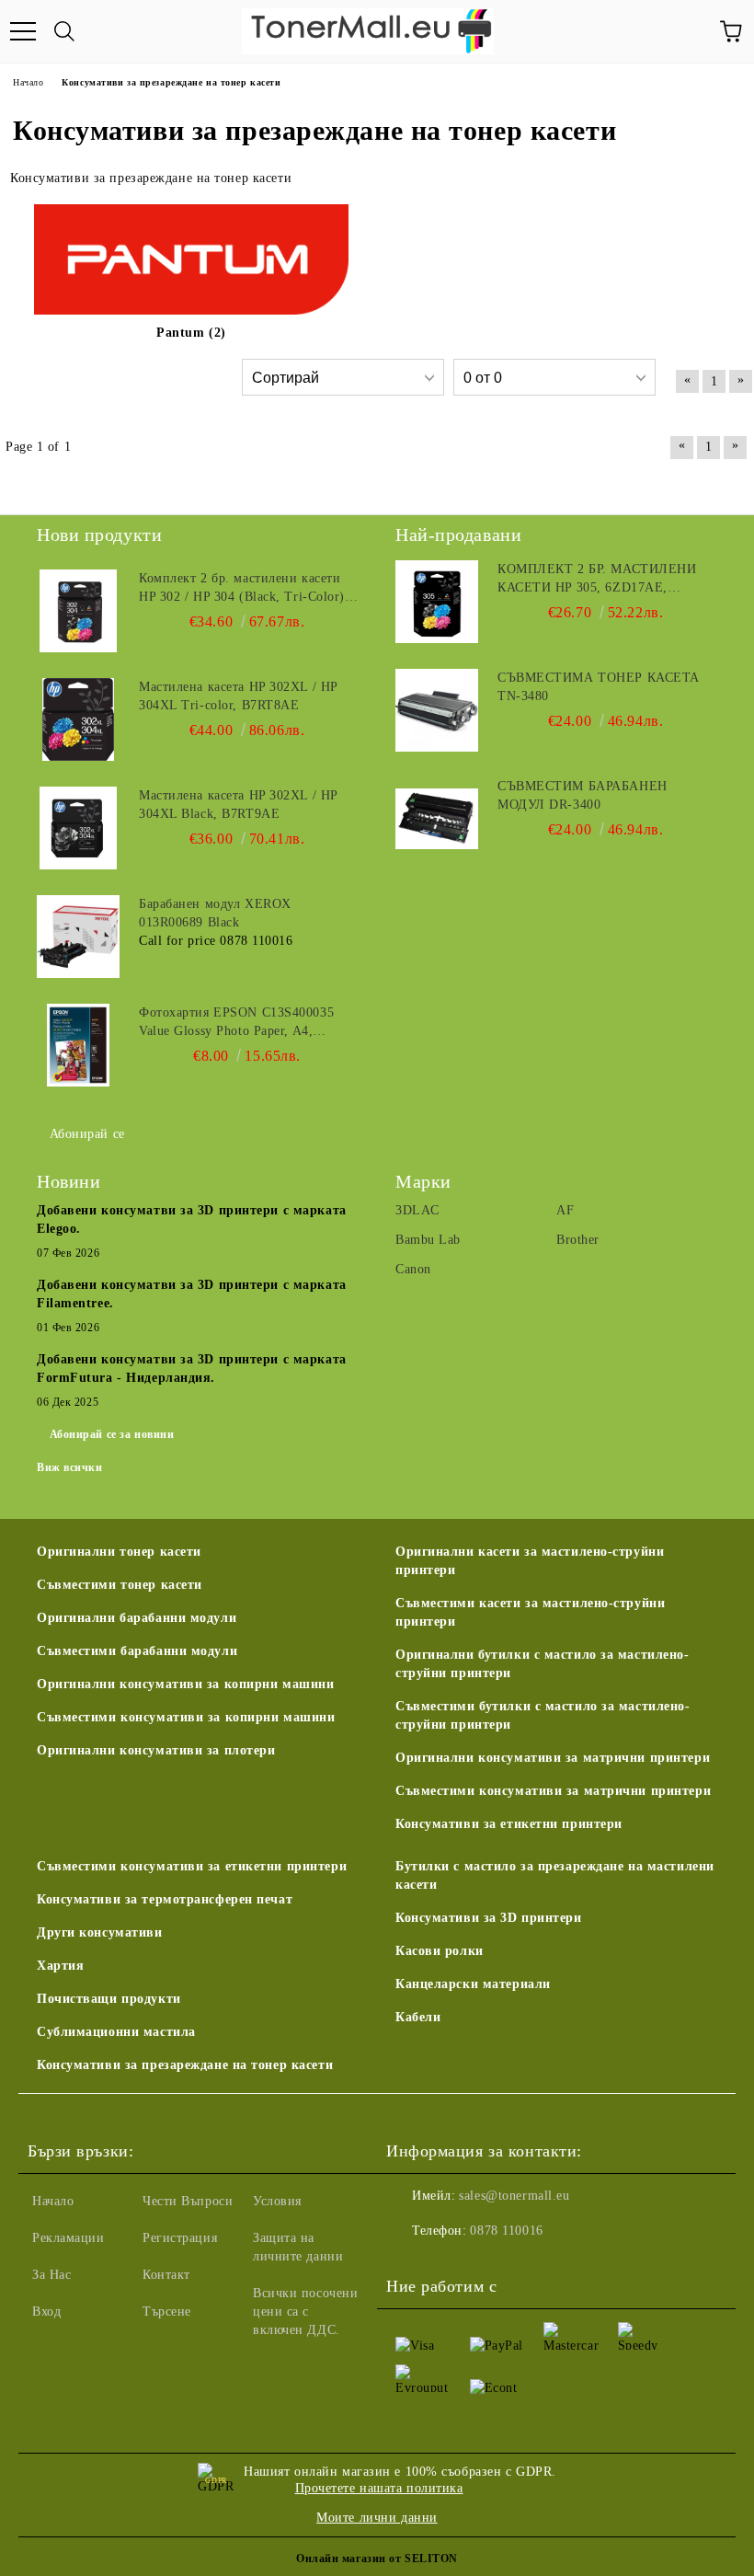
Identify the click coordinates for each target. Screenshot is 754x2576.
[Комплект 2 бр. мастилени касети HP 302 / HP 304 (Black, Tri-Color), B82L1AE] (78, 611)
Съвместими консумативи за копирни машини (186, 1717)
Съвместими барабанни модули (137, 1651)
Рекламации (69, 2238)
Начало (53, 2201)
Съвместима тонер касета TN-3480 (599, 687)
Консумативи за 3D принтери (489, 1918)
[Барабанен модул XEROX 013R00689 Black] (78, 937)
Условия (277, 2201)
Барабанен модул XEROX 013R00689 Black (215, 913)
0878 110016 (506, 2231)
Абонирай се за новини (112, 1434)
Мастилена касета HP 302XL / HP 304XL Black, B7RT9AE (238, 805)
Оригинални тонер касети (119, 1552)
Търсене (167, 2311)
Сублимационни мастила (116, 2032)
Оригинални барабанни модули (137, 1618)
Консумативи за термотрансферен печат (165, 1899)
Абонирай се (87, 1134)
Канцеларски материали (473, 1984)
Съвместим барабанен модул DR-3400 (583, 795)
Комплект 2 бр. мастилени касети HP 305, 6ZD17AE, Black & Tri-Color (597, 580)
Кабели (418, 2017)
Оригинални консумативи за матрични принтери (553, 1758)
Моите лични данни (377, 2518)
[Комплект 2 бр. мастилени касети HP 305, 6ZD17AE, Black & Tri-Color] (437, 602)
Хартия (60, 1966)
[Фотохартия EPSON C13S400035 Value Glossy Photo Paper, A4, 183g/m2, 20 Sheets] (78, 1045)
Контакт (166, 2275)
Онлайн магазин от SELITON (377, 2559)
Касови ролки (440, 1951)
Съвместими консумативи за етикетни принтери (192, 1866)
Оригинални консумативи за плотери (156, 1750)
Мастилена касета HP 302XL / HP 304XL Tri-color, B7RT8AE (238, 696)
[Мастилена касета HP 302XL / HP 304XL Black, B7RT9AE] (78, 828)
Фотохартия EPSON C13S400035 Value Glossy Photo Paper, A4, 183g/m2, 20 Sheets (236, 1023)
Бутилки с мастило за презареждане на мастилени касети (555, 1875)
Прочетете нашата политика (379, 2488)
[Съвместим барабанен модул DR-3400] (437, 819)
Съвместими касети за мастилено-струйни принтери (530, 1612)
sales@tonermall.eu (514, 2196)
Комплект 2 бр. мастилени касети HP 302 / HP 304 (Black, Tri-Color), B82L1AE (244, 589)
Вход (46, 2311)
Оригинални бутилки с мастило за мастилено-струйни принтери (543, 1664)
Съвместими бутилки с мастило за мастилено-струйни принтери (543, 1715)
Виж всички (70, 1467)
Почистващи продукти (109, 1999)
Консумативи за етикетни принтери (509, 1824)
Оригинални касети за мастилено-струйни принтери (530, 1561)
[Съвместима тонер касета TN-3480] (437, 710)
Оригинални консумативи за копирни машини (185, 1684)
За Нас (51, 2275)
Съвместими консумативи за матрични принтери (553, 1791)
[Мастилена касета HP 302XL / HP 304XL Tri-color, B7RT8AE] (78, 719)
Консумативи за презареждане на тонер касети (185, 2065)
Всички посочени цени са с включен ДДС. (305, 2311)
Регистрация (180, 2238)
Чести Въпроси (188, 2201)
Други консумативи (100, 1932)
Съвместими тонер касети (120, 1585)
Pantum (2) (191, 333)
